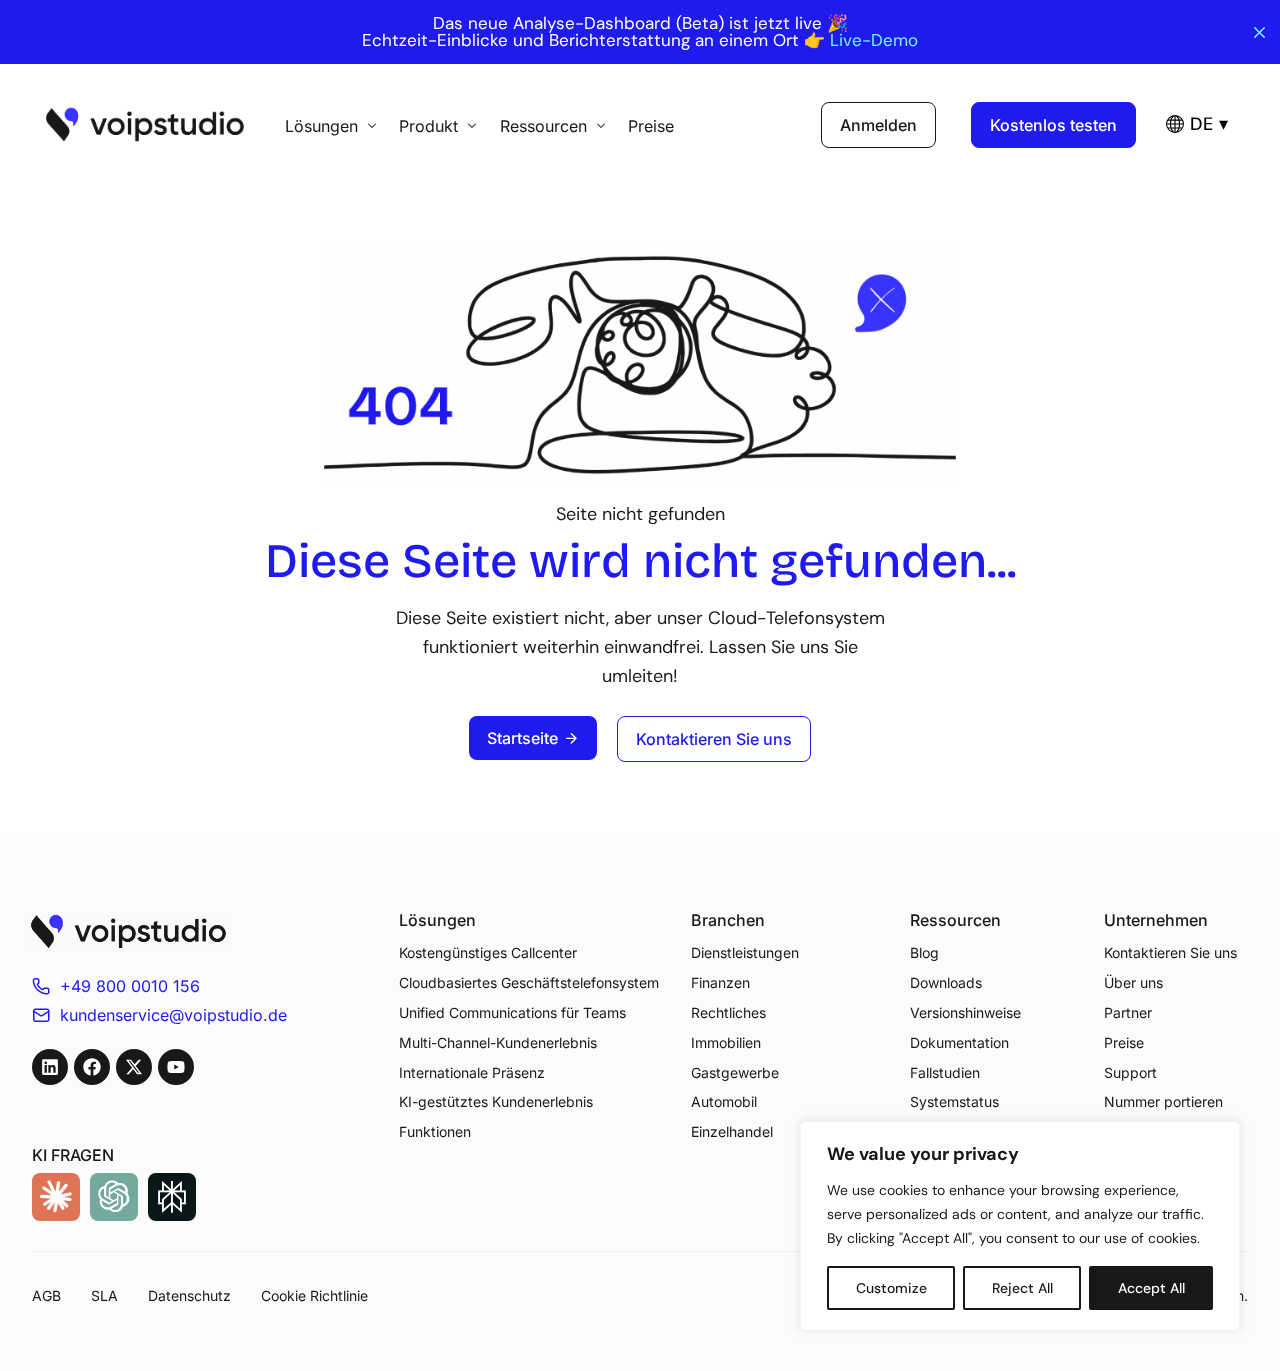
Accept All (1151, 1288)
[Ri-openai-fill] (114, 1197)
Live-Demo (874, 40)
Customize (891, 1288)
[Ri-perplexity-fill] (172, 1197)
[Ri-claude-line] (56, 1197)
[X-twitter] (134, 1067)
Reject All (1022, 1288)
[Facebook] (92, 1067)
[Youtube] (176, 1067)
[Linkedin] (50, 1067)
